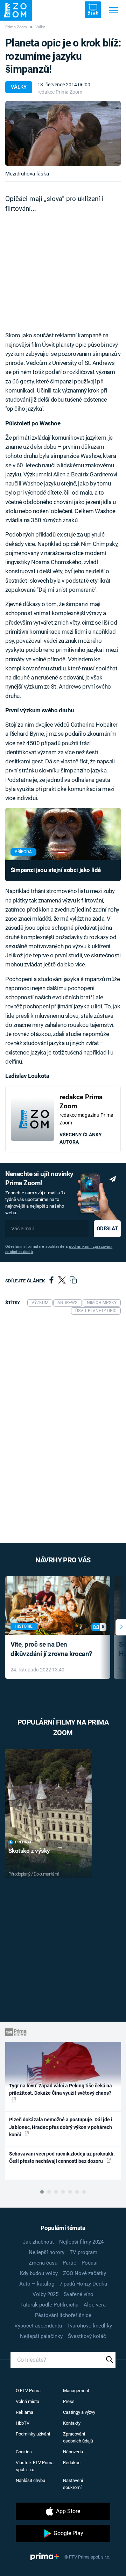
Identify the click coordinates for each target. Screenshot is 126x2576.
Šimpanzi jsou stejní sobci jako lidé (56, 870)
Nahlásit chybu (30, 2480)
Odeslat (107, 1229)
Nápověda (73, 2452)
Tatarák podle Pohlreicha (49, 2305)
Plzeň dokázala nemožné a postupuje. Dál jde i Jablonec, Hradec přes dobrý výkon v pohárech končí (61, 2127)
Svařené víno (79, 2294)
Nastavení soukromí (73, 2484)
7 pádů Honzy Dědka (83, 2284)
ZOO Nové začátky (85, 2273)
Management (76, 2391)
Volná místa (27, 2401)
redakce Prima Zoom (60, 92)
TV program (83, 2252)
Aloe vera (95, 2305)
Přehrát (23, 1842)
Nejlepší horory (47, 2252)
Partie (69, 2263)
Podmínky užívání (33, 2434)
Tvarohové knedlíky (90, 2326)
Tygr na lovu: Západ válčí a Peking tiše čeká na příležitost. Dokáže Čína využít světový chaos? (61, 2089)
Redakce (72, 2463)
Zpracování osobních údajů (78, 2437)
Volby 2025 (45, 2294)
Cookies (24, 2452)
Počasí (90, 2263)
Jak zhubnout (38, 2242)
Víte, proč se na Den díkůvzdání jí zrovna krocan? (51, 1649)
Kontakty (72, 2423)
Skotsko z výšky (29, 1851)
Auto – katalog (37, 2284)
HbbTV (23, 2423)
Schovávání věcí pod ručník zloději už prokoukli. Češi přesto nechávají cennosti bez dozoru (62, 2157)
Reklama (24, 2412)
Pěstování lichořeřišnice (63, 2315)
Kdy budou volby (39, 2273)
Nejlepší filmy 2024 (81, 2242)
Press (69, 2401)
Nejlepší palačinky (41, 2336)
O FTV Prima (28, 2391)
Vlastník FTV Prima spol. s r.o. (35, 2466)
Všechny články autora (81, 1138)
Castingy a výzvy (79, 2412)
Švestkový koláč (87, 2336)
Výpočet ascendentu (38, 2326)
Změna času (43, 2263)
